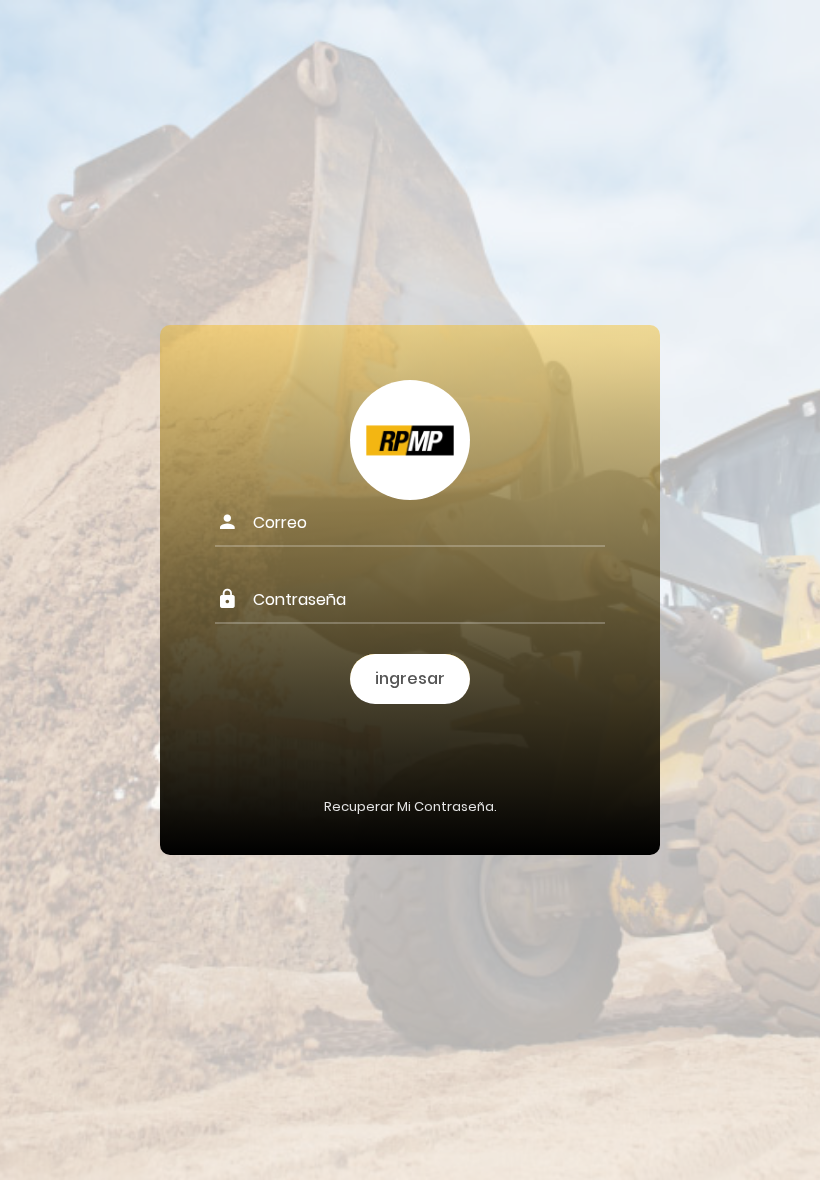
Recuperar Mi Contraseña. (410, 806)
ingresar (410, 678)
